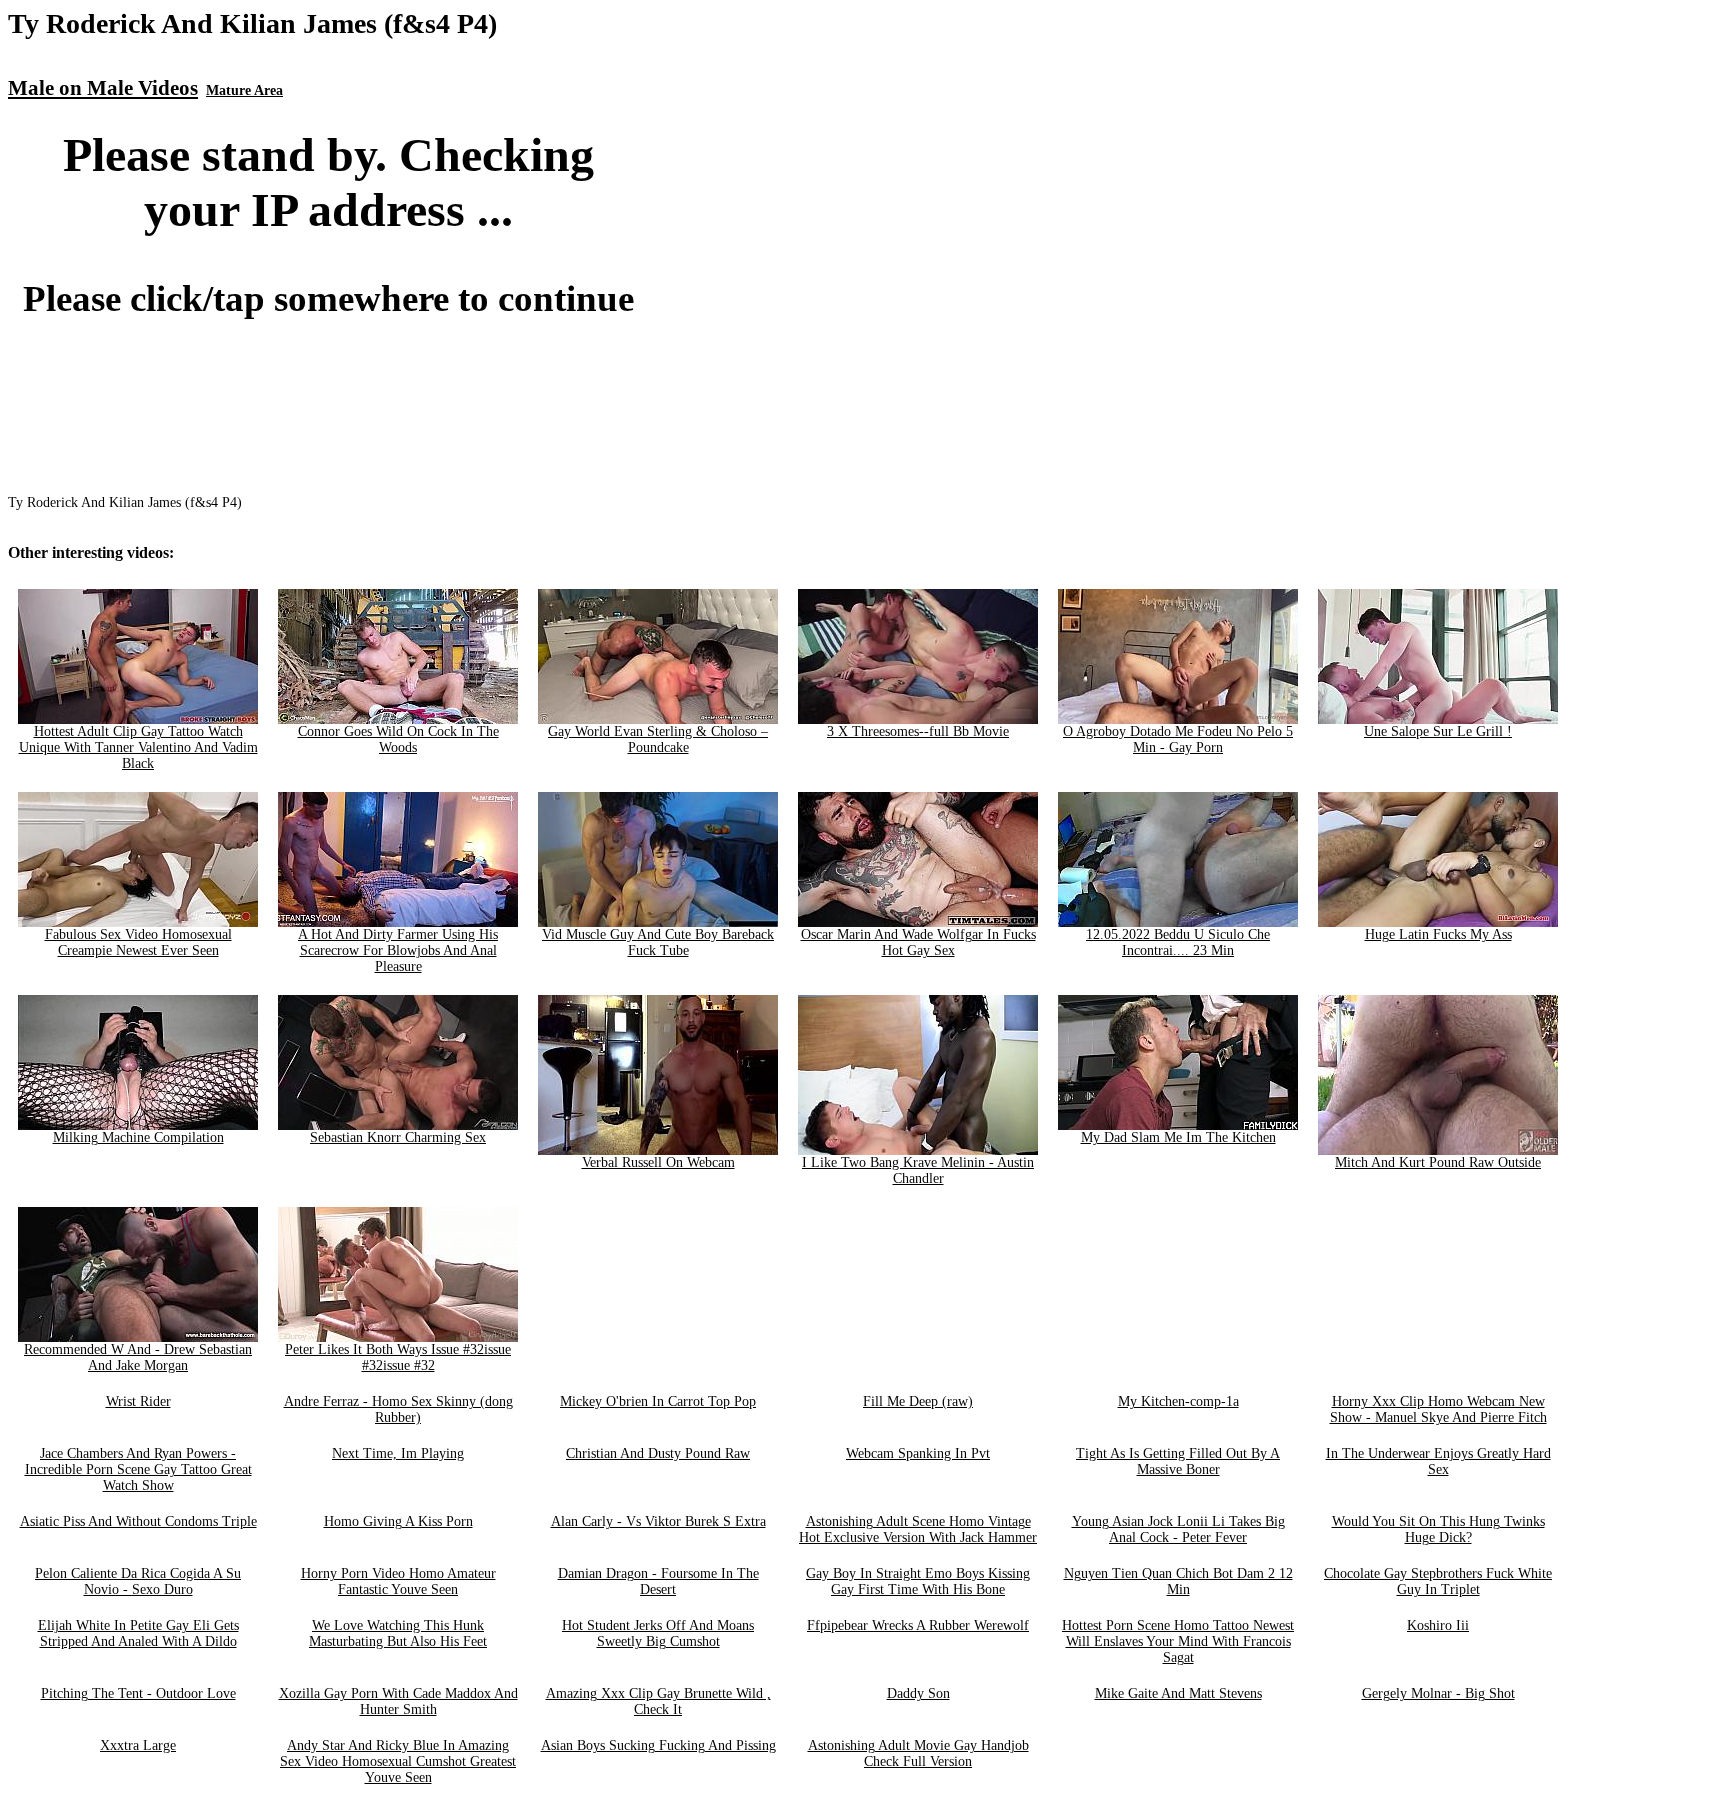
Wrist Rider (138, 1401)
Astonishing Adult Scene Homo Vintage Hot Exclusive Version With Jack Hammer (918, 1529)
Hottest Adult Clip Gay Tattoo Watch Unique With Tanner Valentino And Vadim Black (138, 747)
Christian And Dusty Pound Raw (658, 1453)
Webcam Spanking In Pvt (918, 1453)
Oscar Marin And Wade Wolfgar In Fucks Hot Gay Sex (918, 942)
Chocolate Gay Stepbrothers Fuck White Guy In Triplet (1438, 1581)
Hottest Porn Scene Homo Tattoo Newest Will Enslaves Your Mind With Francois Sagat (1178, 1641)
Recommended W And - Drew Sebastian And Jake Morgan (138, 1357)
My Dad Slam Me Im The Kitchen (1178, 1137)
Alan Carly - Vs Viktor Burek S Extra (658, 1521)
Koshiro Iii (1438, 1625)
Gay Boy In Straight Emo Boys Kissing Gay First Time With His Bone (918, 1581)
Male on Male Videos (103, 88)
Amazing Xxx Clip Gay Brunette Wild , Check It (658, 1701)
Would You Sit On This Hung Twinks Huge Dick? (1438, 1529)
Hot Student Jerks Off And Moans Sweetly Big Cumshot (658, 1633)
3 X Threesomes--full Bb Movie (918, 731)
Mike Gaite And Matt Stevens (1178, 1693)
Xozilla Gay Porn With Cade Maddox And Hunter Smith (398, 1701)
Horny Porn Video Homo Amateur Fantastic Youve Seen (398, 1581)
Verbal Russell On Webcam (658, 1162)
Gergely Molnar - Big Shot (1438, 1693)
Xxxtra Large (138, 1745)
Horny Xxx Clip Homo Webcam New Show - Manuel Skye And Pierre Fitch (1438, 1409)
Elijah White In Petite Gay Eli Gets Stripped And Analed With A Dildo (138, 1633)
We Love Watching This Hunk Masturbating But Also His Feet (398, 1633)
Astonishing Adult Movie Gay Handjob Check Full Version (918, 1753)
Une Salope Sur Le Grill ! (1438, 731)
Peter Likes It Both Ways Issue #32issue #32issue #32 (398, 1357)
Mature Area (244, 90)
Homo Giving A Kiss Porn (398, 1521)
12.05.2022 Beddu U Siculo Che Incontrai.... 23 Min (1178, 942)
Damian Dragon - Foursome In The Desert (658, 1581)
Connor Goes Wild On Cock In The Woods (398, 739)
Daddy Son (918, 1693)
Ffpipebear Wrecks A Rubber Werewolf (918, 1625)
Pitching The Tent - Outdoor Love (138, 1693)
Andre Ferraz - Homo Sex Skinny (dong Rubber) (398, 1409)
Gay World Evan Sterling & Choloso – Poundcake (658, 739)
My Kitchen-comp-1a (1178, 1401)
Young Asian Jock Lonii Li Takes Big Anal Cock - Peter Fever (1178, 1529)
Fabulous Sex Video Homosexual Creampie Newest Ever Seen (138, 942)
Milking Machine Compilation (138, 1137)
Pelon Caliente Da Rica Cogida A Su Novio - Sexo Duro (138, 1581)
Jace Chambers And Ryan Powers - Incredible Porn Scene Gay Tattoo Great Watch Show (138, 1469)
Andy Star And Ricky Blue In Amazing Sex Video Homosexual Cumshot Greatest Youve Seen (398, 1761)
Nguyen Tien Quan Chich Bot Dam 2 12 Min (1178, 1581)
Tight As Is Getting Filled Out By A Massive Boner (1178, 1461)
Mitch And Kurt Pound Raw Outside (1438, 1162)
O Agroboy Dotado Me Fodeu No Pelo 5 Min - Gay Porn (1178, 739)
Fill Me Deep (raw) (918, 1401)
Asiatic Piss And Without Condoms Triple (138, 1521)
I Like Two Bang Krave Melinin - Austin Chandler (918, 1170)
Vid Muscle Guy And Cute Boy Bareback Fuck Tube (658, 942)
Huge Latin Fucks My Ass (1438, 934)
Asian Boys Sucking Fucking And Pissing (658, 1745)
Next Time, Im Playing (398, 1453)
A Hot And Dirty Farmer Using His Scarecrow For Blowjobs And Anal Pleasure (398, 950)
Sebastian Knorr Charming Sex (398, 1137)
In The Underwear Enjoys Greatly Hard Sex (1438, 1461)
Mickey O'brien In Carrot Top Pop (658, 1401)
